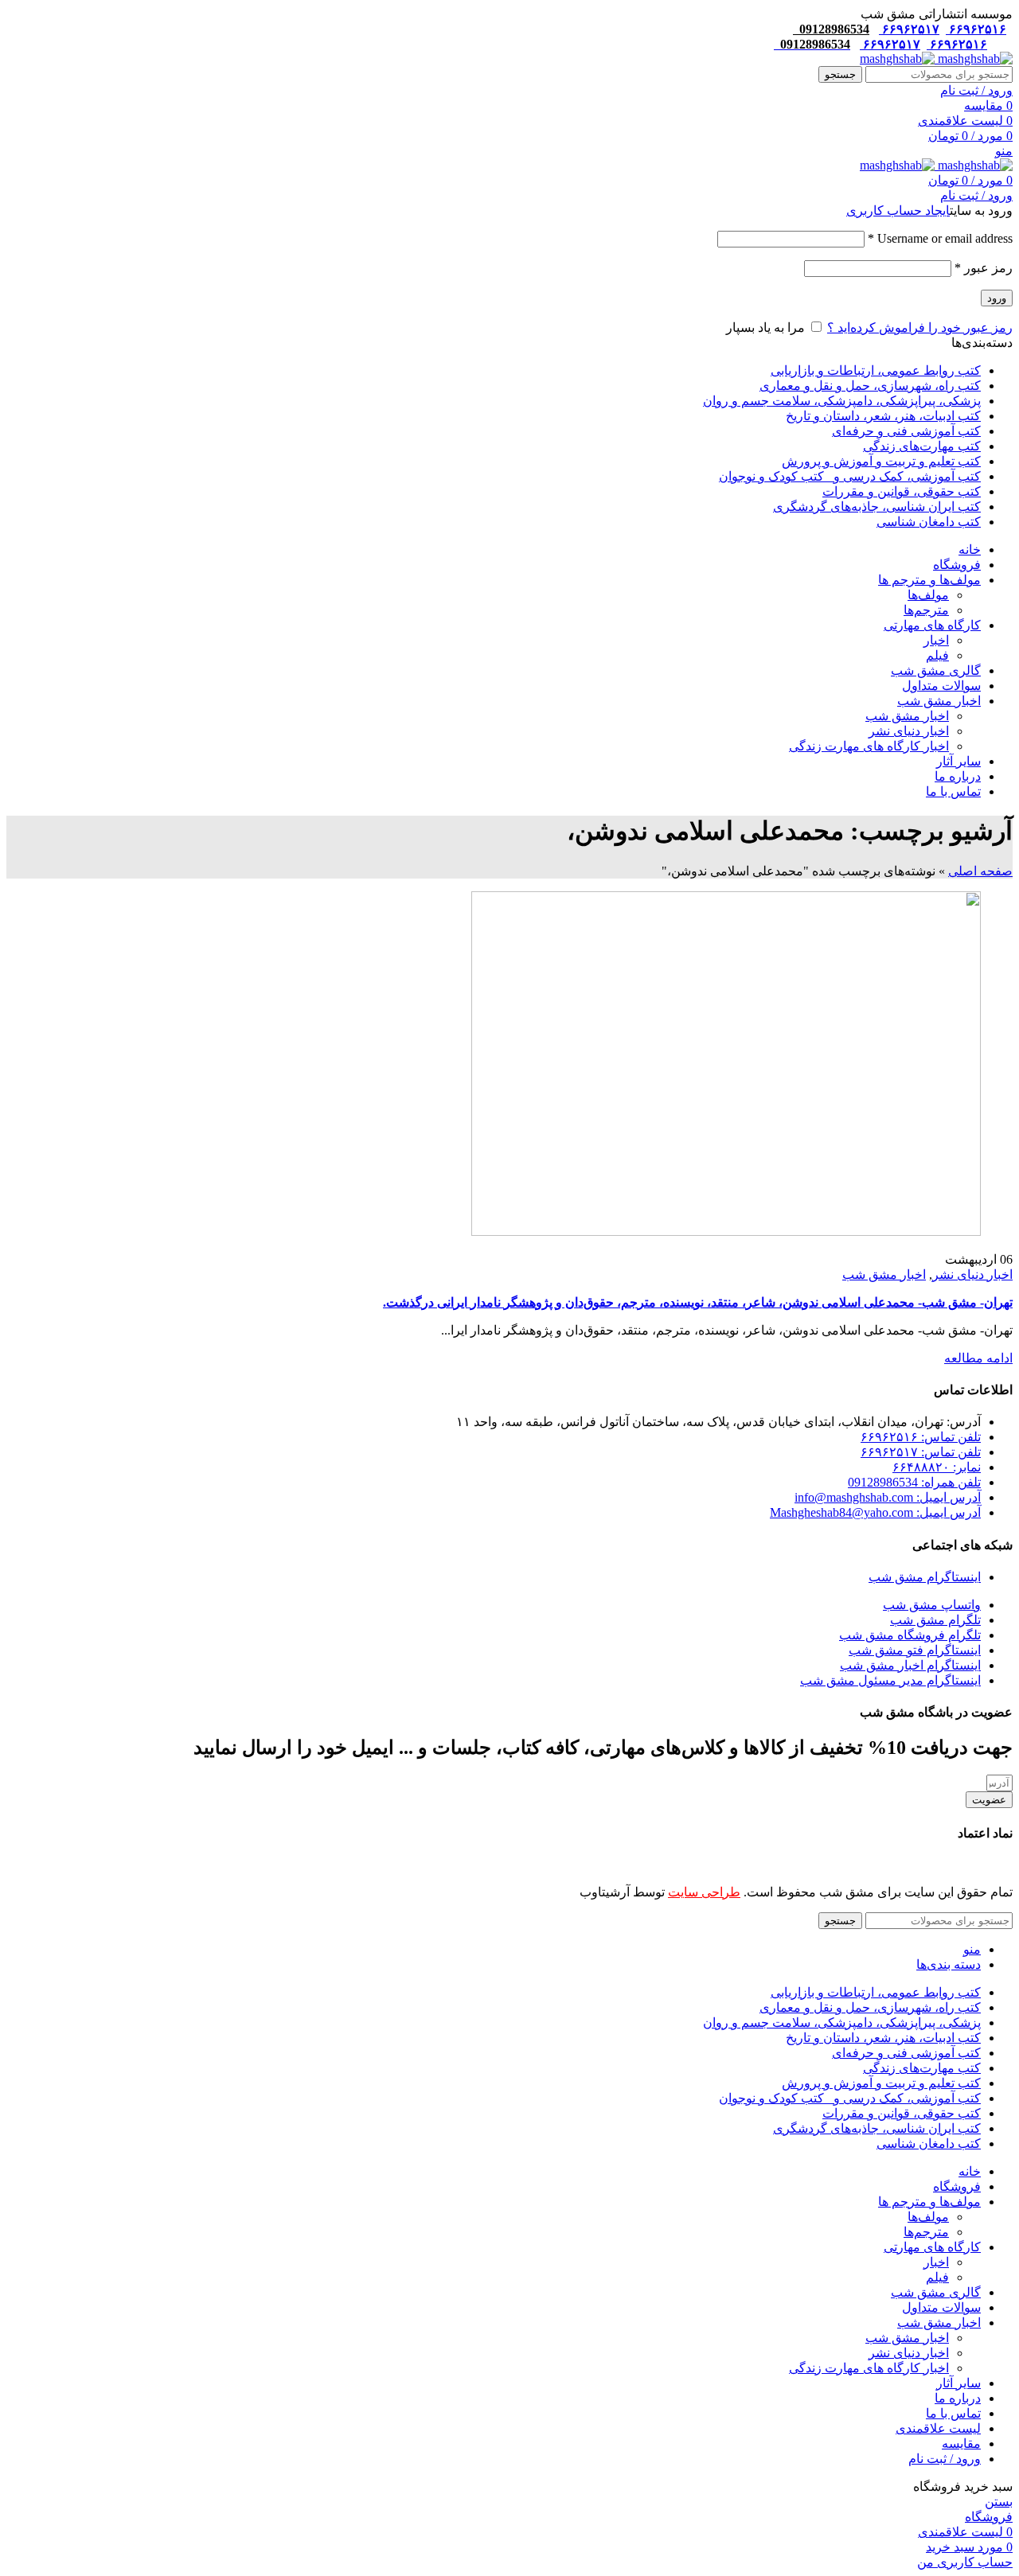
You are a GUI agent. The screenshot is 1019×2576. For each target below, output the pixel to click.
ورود (997, 298)
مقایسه (961, 2443)
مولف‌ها (928, 595)
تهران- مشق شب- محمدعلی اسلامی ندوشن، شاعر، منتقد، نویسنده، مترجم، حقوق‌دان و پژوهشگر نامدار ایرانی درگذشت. (698, 1302)
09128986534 (831, 29)
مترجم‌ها (926, 610)
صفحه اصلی (980, 871)
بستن (999, 2502)
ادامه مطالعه (978, 1358)
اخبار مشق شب (907, 716)
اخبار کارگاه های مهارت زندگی (869, 746)
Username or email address (940, 238)
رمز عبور (984, 268)
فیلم (937, 655)
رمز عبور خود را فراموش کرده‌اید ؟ (920, 327)
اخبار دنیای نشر (909, 731)
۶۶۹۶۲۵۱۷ (909, 29)
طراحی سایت (704, 1892)
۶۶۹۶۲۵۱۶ (976, 29)
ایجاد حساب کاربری (898, 210)
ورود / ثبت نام (945, 2459)
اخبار (936, 640)
